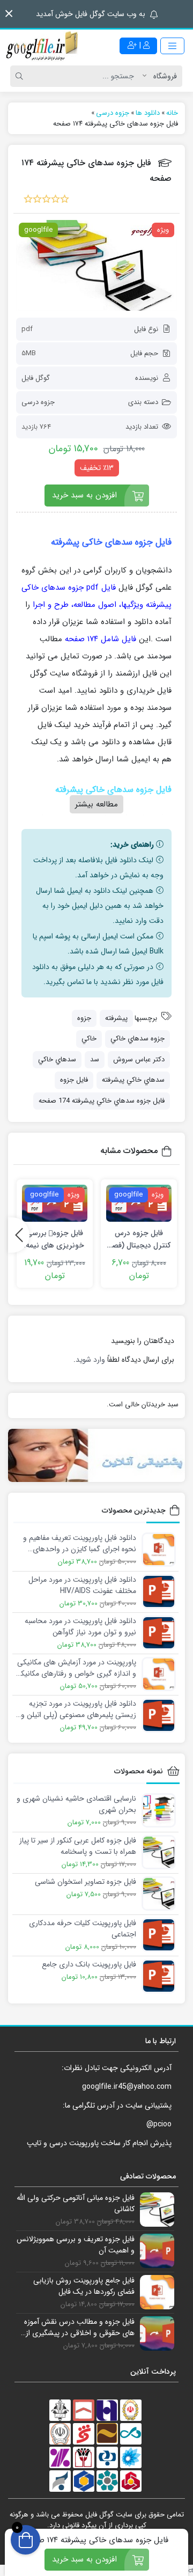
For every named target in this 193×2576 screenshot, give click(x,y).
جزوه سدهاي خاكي (138, 1039)
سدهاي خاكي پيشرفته (133, 1080)
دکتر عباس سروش (139, 1059)
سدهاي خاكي (57, 1059)
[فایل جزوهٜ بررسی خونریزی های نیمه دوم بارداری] (55, 1203)
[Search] (21, 76)
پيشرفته (116, 1018)
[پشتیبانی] (96, 1456)
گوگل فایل (36, 378)
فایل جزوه (74, 1080)
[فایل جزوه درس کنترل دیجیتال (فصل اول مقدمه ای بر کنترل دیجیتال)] (139, 1203)
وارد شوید (90, 1360)
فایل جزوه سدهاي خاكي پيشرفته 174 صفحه (102, 1101)
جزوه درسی (38, 402)
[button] (9, 14)
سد (95, 1059)
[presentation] (19, 1235)
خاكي (89, 1039)
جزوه (84, 1018)
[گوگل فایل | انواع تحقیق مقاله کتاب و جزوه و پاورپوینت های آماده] (43, 46)
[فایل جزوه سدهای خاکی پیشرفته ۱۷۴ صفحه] (96, 266)
